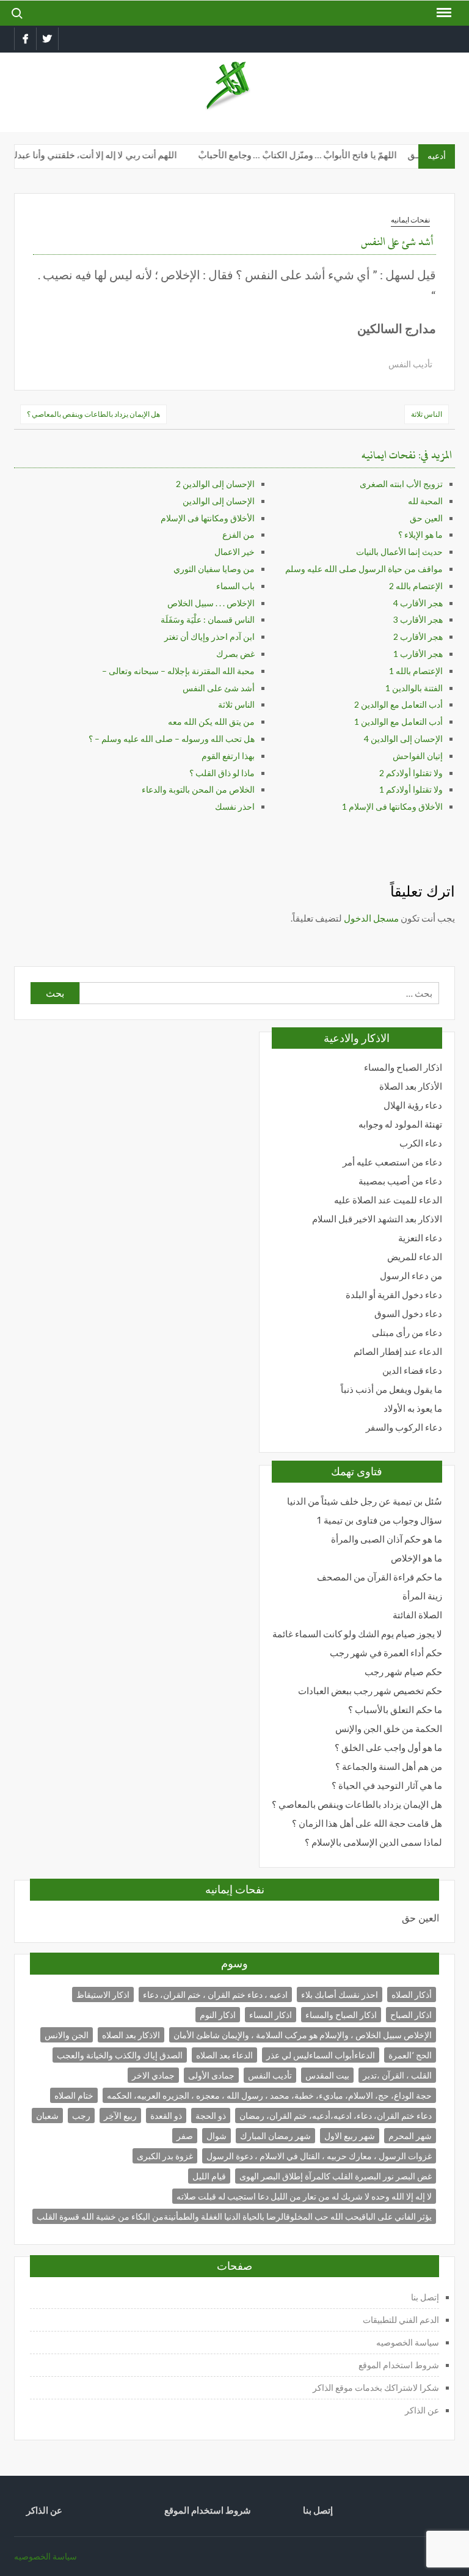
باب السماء (235, 586)
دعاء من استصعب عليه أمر (392, 1162)
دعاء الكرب (421, 1143)
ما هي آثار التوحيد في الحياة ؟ (387, 1785)
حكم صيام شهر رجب (403, 1672)
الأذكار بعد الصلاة (411, 1086)
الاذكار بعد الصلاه (131, 2035)
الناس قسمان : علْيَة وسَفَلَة (208, 619)
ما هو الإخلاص (416, 1558)
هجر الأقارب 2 (418, 637)
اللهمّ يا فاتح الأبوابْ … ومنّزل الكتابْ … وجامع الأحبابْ (309, 155)
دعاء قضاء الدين (412, 1371)
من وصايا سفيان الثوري (214, 569)
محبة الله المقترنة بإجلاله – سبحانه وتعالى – (178, 671)
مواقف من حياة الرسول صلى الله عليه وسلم (364, 569)
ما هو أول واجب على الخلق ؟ (388, 1748)
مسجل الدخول (371, 918)
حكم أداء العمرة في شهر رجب (386, 1653)
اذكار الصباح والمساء (403, 1067)
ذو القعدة (166, 2115)
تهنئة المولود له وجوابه (400, 1124)
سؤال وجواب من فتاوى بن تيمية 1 (379, 1520)
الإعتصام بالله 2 (416, 586)
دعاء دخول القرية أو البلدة (394, 1295)
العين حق (426, 518)
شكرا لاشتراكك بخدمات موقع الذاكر (375, 2387)
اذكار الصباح (411, 2015)
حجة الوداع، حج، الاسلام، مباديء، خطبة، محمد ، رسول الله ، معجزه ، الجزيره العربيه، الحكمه (269, 2095)
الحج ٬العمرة (410, 2055)
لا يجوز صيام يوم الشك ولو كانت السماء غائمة (357, 1634)
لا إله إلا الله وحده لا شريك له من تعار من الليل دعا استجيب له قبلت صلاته (304, 2196)
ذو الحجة (211, 2115)
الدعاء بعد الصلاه (224, 2055)
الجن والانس (67, 2035)
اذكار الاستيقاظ (103, 1994)
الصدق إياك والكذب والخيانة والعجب (120, 2055)
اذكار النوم (218, 2015)
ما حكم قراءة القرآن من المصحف (380, 1577)
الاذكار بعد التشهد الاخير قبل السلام (377, 1219)
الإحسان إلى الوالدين (219, 501)
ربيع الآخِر (120, 2115)
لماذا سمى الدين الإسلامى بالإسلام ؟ (373, 1842)
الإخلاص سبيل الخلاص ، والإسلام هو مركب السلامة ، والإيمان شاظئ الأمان (303, 2035)
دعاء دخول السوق (408, 1314)
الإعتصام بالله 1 (416, 671)
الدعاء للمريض (415, 1257)
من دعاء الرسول (411, 1276)
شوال (216, 2136)
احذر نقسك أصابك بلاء (340, 1994)
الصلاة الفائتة (417, 1615)
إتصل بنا (425, 2297)
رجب (81, 2115)
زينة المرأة (422, 1596)
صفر (185, 2136)
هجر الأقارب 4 (418, 603)
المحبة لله (425, 501)
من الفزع (238, 534)
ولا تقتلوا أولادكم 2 (411, 773)
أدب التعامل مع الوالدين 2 (398, 704)
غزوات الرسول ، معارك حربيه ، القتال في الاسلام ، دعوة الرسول (319, 2156)
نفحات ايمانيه (410, 220)
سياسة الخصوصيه (408, 2342)
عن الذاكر (422, 2410)
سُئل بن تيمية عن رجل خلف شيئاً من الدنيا (365, 1501)
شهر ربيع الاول (350, 2136)
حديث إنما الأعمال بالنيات (399, 552)
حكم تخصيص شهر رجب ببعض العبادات (370, 1691)
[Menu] (443, 13)
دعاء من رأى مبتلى (407, 1333)
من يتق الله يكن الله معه (211, 721)
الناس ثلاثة (427, 414)
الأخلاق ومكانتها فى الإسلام (208, 518)
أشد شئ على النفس (219, 688)
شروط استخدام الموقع (399, 2365)
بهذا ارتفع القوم (228, 756)
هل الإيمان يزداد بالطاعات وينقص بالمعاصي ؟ (93, 414)
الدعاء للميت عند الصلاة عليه (388, 1200)
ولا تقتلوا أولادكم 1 (411, 789)
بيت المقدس (327, 2075)
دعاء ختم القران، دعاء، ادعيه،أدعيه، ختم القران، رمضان (336, 2115)
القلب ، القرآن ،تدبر (397, 2075)
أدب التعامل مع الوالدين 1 (398, 721)
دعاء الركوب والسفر (404, 1427)
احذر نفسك (235, 806)
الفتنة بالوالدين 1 (414, 688)
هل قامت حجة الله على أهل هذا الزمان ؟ (367, 1823)
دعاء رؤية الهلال (413, 1105)
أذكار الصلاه (412, 1994)
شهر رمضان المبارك (275, 2136)
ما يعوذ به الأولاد (413, 1408)
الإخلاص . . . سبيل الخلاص (211, 603)
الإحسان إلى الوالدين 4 (403, 739)
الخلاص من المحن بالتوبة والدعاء (198, 789)
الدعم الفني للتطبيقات (401, 2320)
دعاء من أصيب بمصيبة (400, 1181)
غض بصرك (235, 654)
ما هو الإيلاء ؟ (420, 534)
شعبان (47, 2115)
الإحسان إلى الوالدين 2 (215, 484)
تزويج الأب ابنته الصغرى (401, 484)
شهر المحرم (410, 2136)
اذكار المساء (271, 2015)
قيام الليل (209, 2176)
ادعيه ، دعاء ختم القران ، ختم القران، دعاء (215, 1994)
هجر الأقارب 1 (418, 654)
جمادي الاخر (153, 2075)
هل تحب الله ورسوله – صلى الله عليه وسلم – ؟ (172, 739)
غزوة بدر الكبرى (165, 2156)
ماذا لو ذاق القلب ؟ (222, 773)
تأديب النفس (410, 364)
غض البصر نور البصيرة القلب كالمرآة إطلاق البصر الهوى (336, 2176)
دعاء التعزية (420, 1238)
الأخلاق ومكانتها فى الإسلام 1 (392, 806)
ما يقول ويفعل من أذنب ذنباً (391, 1389)
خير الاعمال (234, 552)
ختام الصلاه (74, 2095)
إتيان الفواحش (418, 756)
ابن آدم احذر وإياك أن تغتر (209, 637)
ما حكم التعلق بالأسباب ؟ (395, 1710)
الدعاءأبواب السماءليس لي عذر (321, 2055)
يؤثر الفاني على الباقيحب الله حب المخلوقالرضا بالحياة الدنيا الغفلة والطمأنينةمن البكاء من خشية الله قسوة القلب (234, 2216)
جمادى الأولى (211, 2075)
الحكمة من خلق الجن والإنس (389, 1729)
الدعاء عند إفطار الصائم (398, 1352)
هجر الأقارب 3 (418, 619)
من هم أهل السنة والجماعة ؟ (389, 1767)
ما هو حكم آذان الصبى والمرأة (387, 1539)
